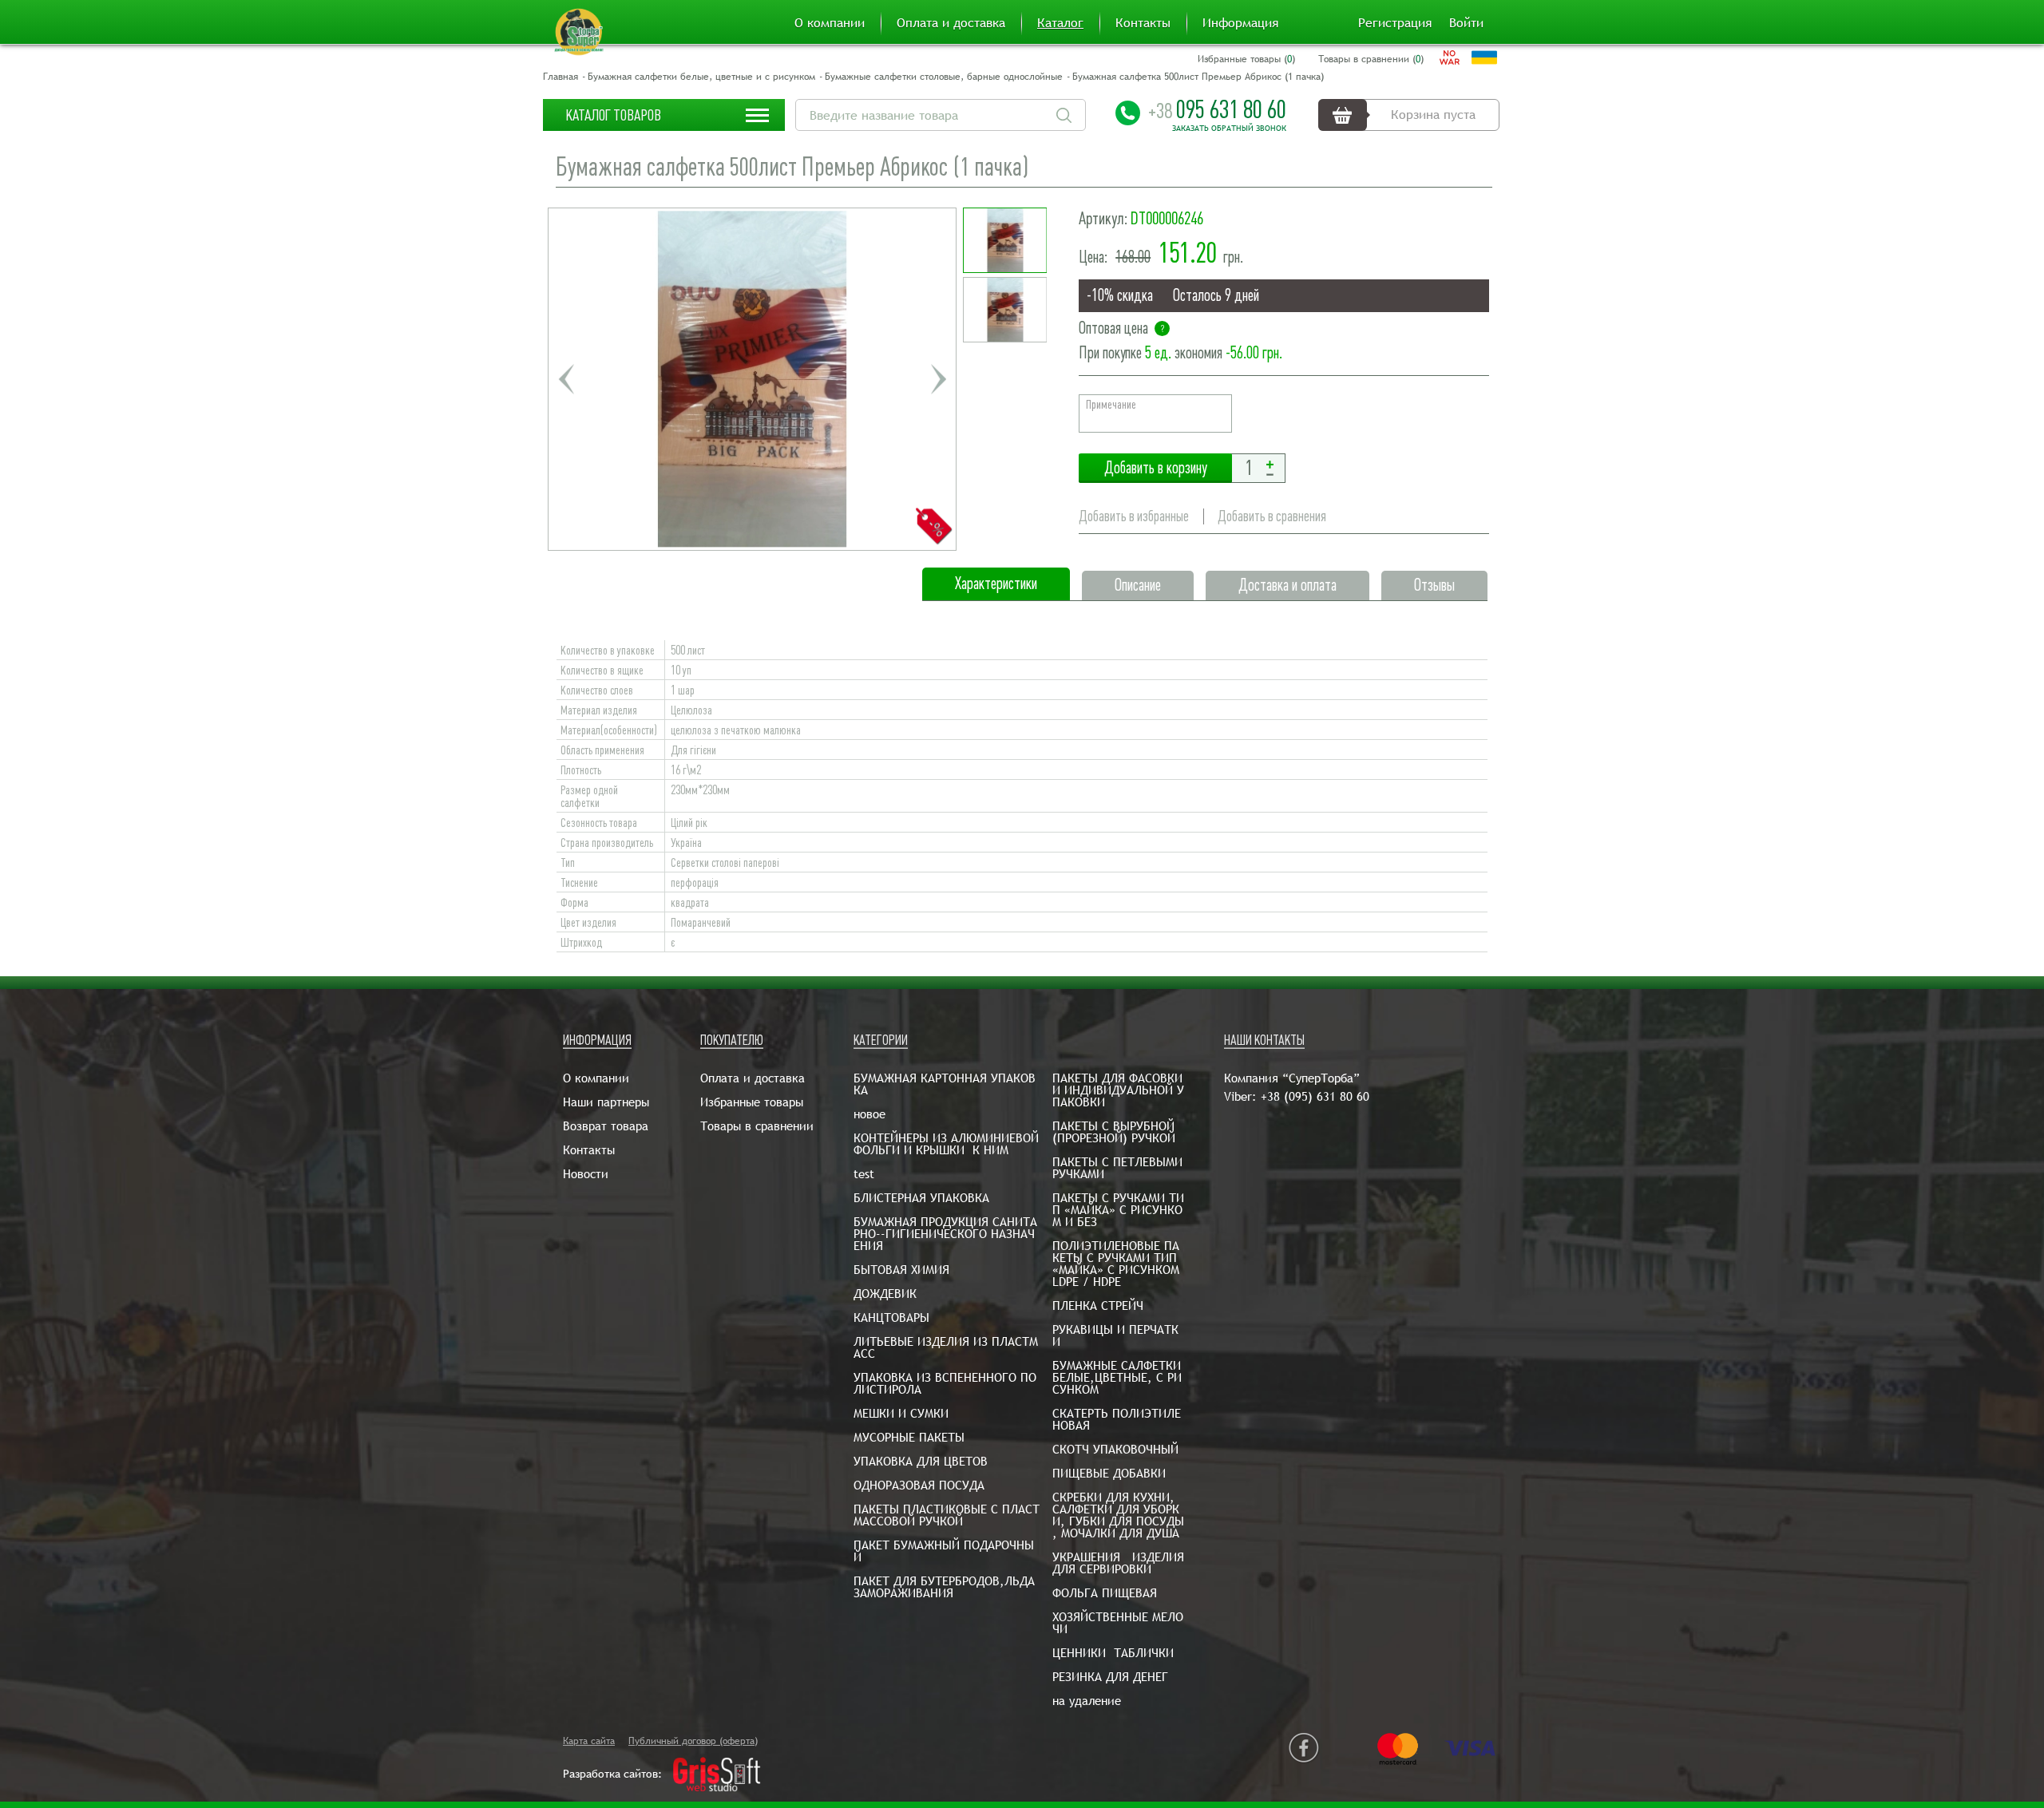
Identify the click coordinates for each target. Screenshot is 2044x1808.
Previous (566, 379)
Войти (1466, 23)
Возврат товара (606, 1126)
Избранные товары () (1246, 59)
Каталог (1060, 23)
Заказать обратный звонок (1229, 129)
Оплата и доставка (951, 23)
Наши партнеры (606, 1102)
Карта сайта (589, 1741)
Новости (586, 1174)
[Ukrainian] (1484, 57)
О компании (830, 23)
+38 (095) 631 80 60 (1315, 1096)
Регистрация (1395, 23)
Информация (1240, 23)
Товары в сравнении (757, 1126)
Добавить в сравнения (1272, 516)
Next (938, 379)
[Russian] (1450, 57)
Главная (561, 77)
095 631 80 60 (1217, 109)
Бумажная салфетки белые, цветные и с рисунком (701, 77)
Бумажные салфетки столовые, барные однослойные (944, 77)
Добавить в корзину (1155, 468)
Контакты (1143, 23)
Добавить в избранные (1134, 516)
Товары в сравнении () (1371, 59)
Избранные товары (752, 1102)
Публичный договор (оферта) (693, 1741)
